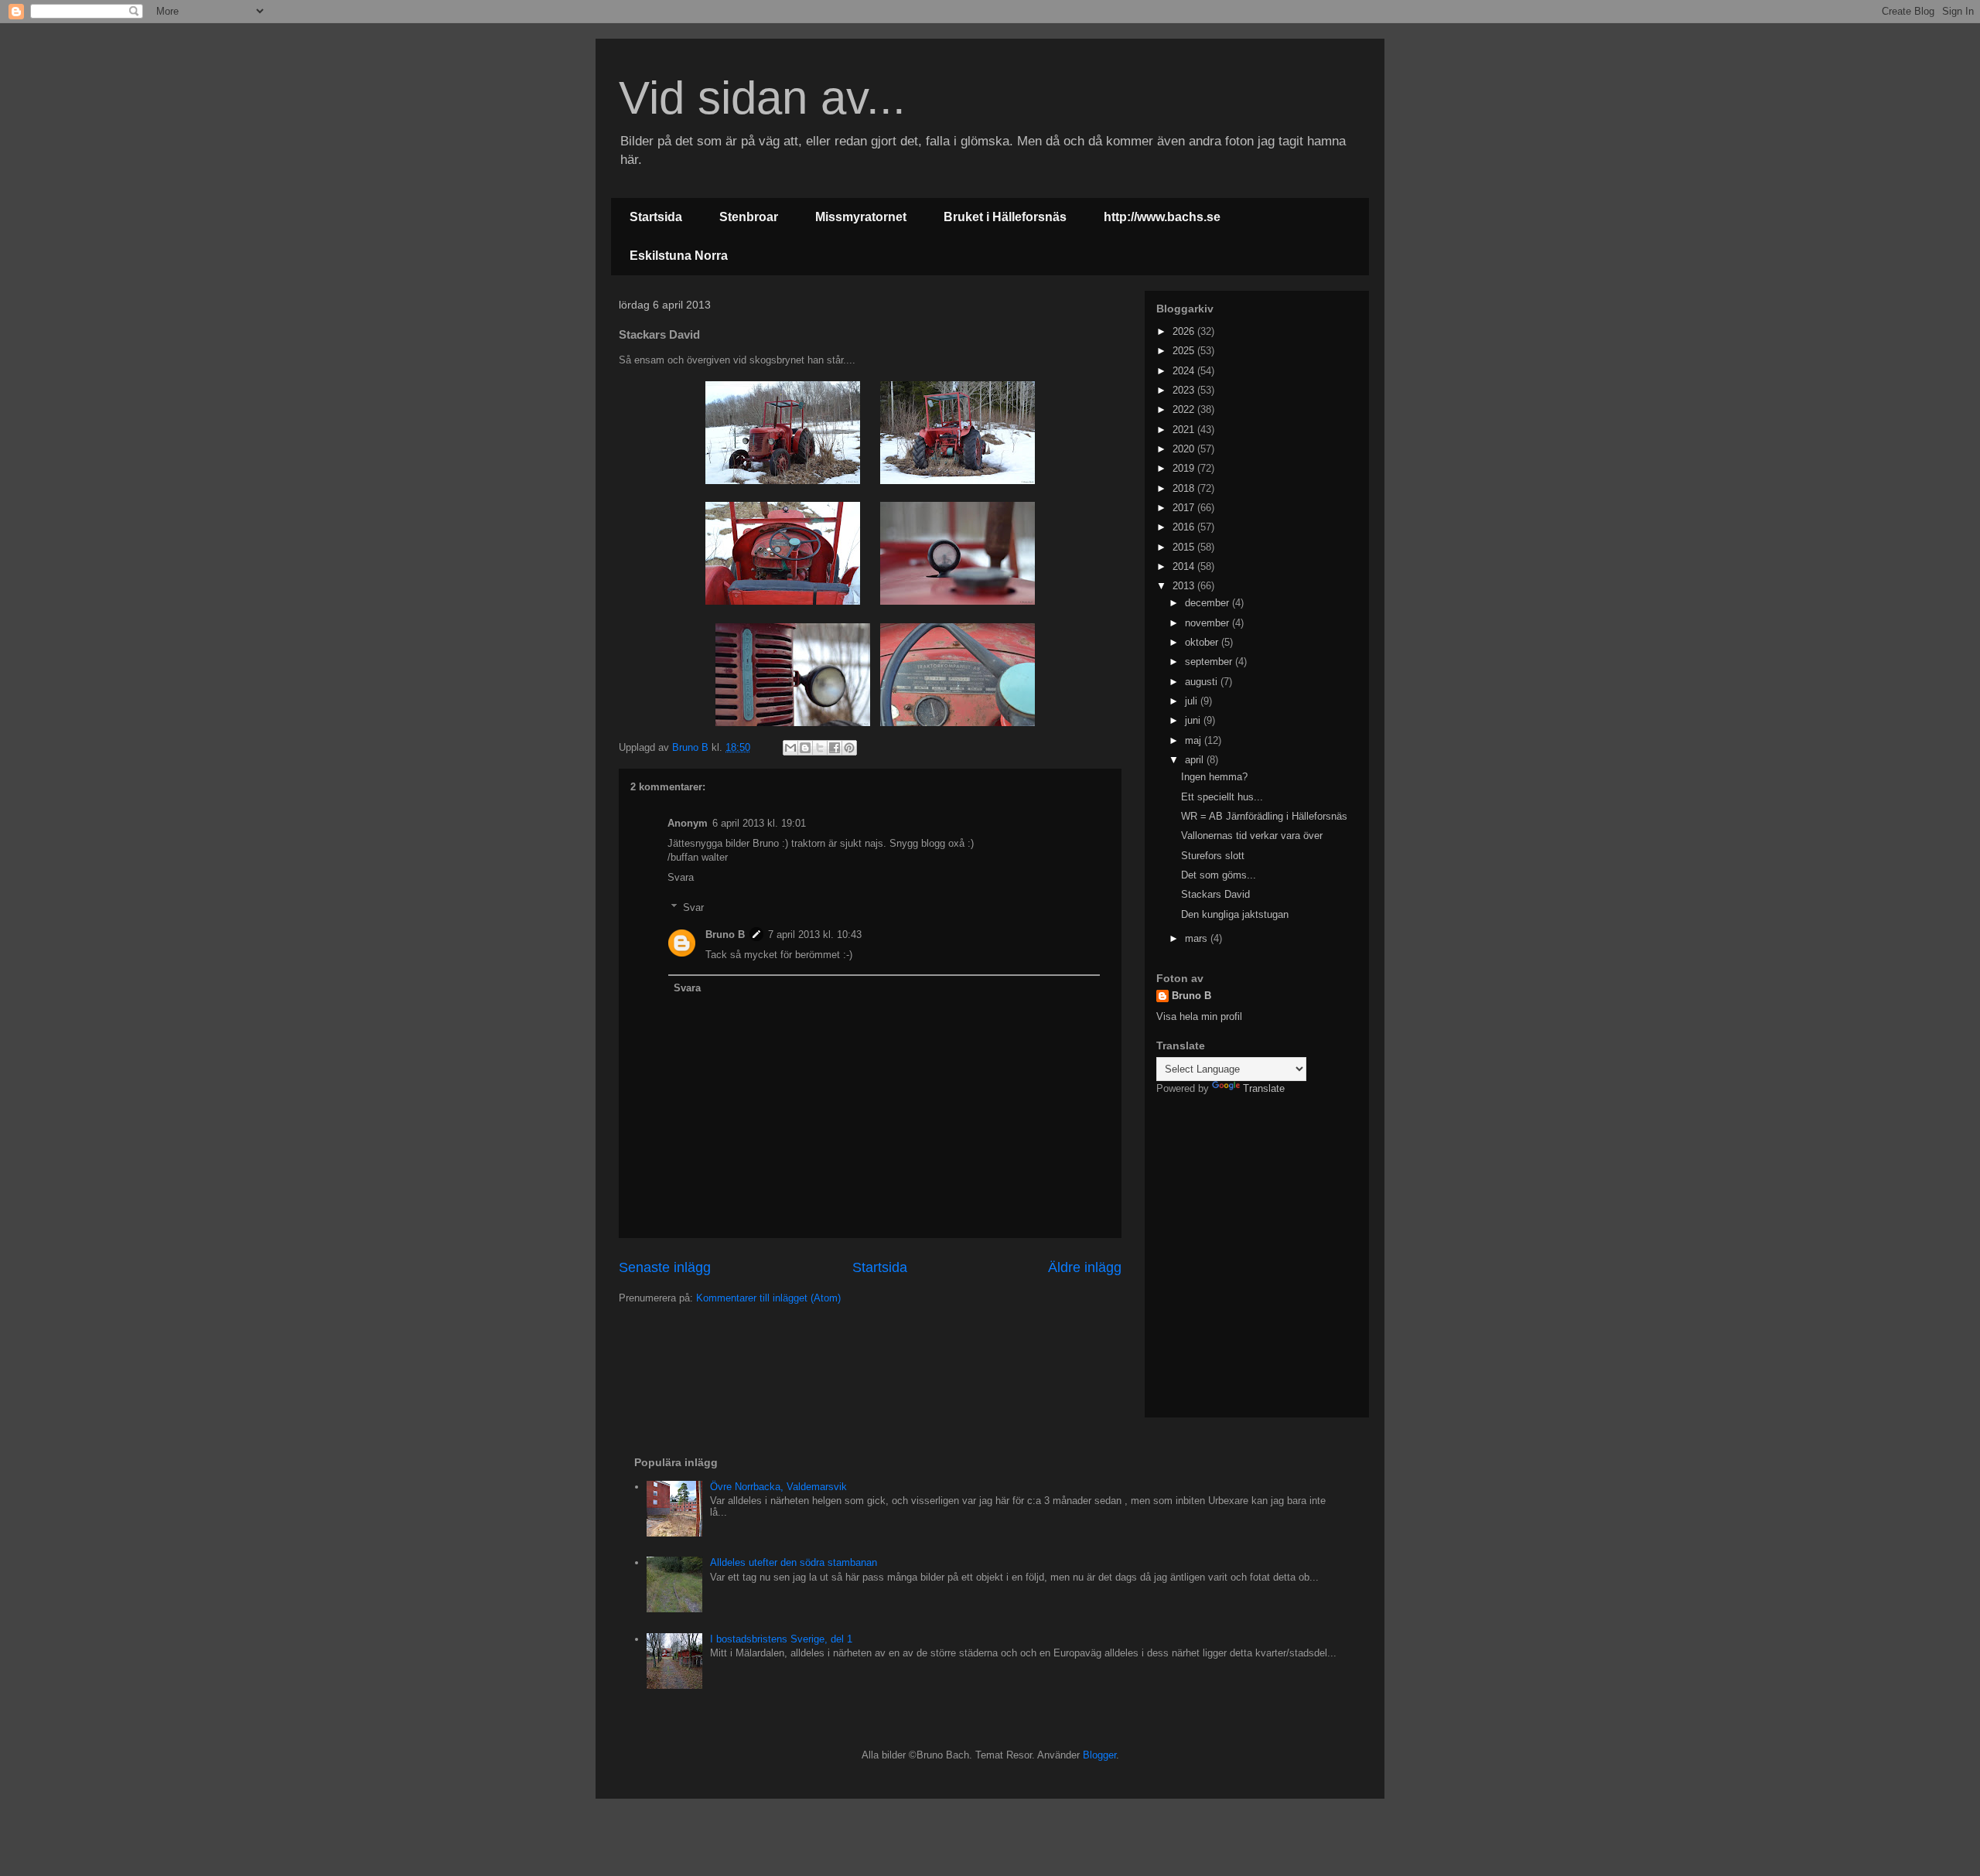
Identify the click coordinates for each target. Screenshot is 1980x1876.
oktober (1203, 642)
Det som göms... (1219, 875)
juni (1194, 720)
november (1208, 623)
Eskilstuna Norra (679, 256)
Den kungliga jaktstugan (1235, 914)
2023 (1185, 390)
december (1208, 603)
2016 (1185, 527)
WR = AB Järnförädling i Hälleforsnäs (1264, 816)
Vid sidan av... (762, 98)
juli (1193, 701)
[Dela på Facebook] (835, 748)
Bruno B (725, 935)
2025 (1185, 351)
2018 (1185, 488)
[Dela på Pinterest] (849, 748)
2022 (1185, 409)
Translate (1264, 1088)
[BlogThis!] (805, 748)
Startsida (656, 217)
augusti (1203, 682)
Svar (693, 907)
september (1210, 662)
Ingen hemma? (1214, 777)
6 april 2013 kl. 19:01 (759, 823)
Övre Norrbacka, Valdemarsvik (778, 1487)
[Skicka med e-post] (790, 748)
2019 (1185, 468)
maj (1195, 740)
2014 (1185, 566)
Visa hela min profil (1199, 1016)
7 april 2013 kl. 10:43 (815, 935)
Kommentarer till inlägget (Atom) (768, 1298)
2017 (1185, 508)
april (1196, 760)
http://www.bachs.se (1162, 217)
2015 (1185, 547)
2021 (1185, 430)
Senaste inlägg (665, 1267)
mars (1198, 938)
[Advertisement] (1253, 1208)
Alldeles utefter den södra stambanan (794, 1562)
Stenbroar (749, 217)
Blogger (1099, 1755)
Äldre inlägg (1085, 1267)
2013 (1185, 586)
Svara (681, 877)
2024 (1185, 371)
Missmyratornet (861, 217)
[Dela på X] (820, 748)
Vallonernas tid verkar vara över (1252, 836)
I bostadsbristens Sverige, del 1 (781, 1639)
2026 (1185, 331)
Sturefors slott (1213, 856)
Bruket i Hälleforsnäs (1005, 217)
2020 (1185, 449)
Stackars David (1215, 894)
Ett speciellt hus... (1222, 797)
